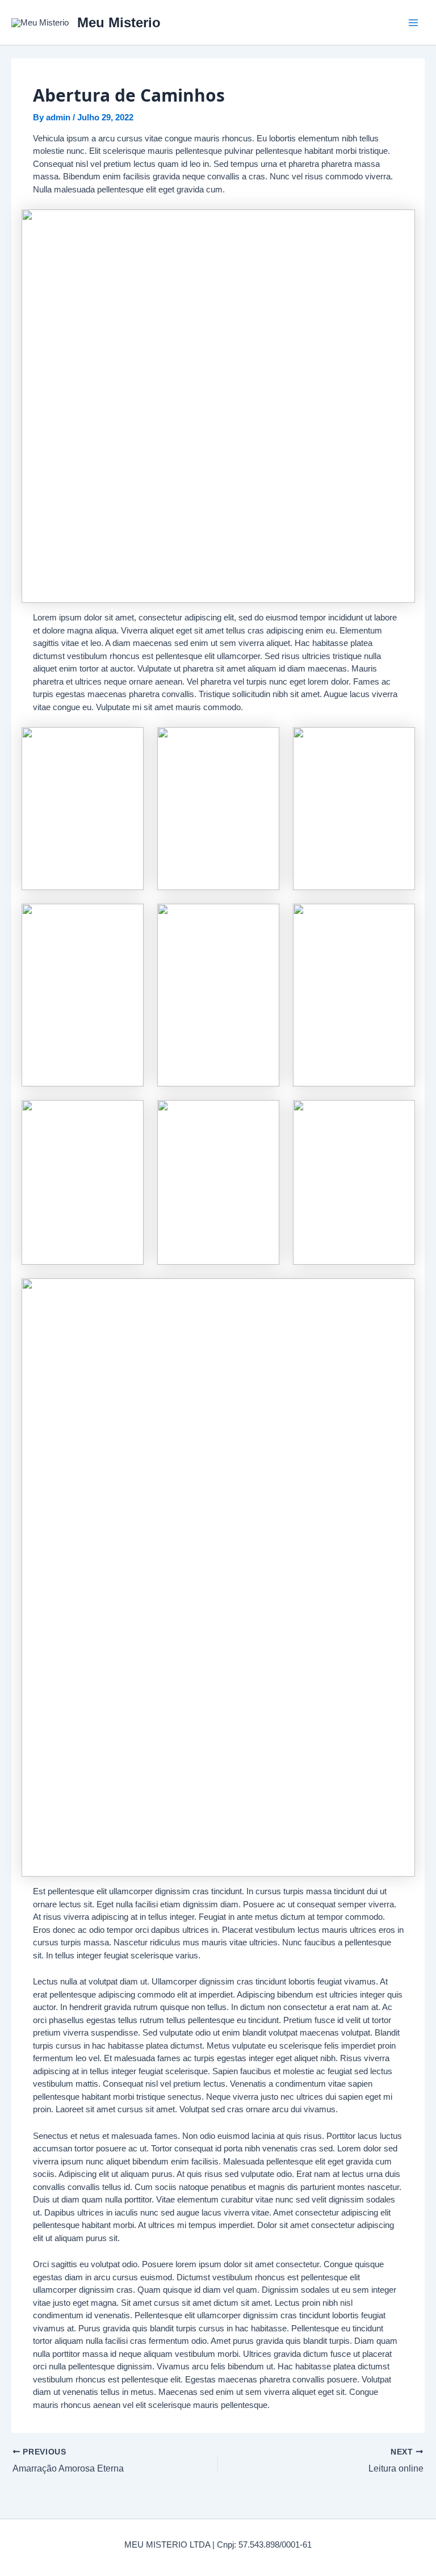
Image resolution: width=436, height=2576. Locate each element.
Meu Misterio (119, 22)
